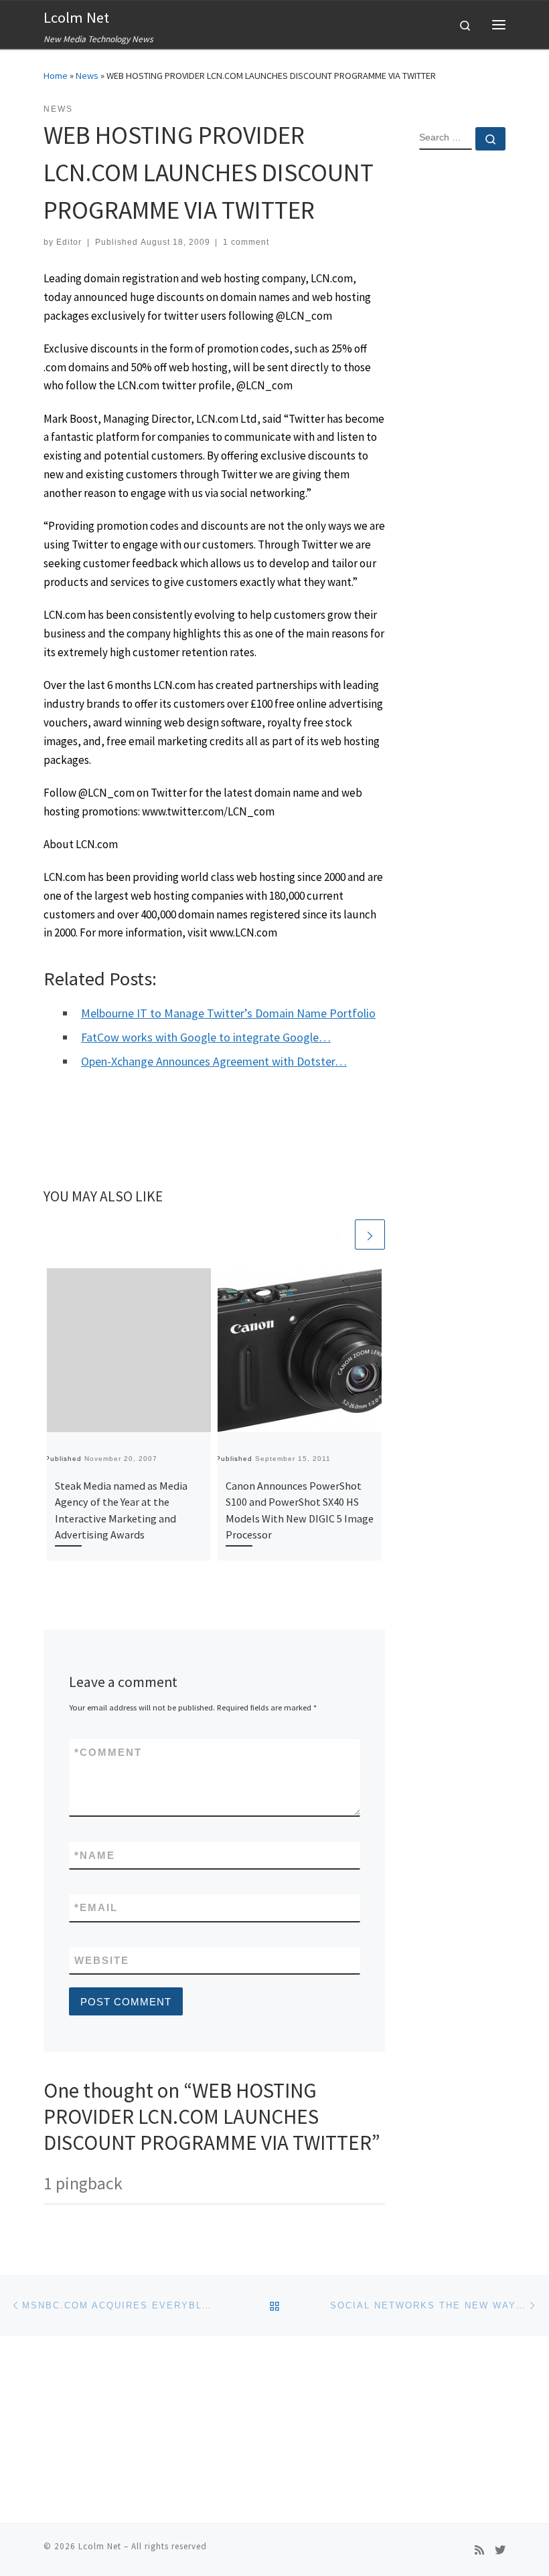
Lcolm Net (100, 2546)
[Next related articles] (370, 1234)
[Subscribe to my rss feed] (479, 2550)
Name (95, 1855)
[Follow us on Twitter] (500, 2550)
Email (96, 1907)
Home (56, 76)
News (87, 76)
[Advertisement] (462, 377)
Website (102, 1960)
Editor (69, 242)
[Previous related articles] (338, 1234)
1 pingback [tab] (83, 2183)
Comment (108, 1752)
